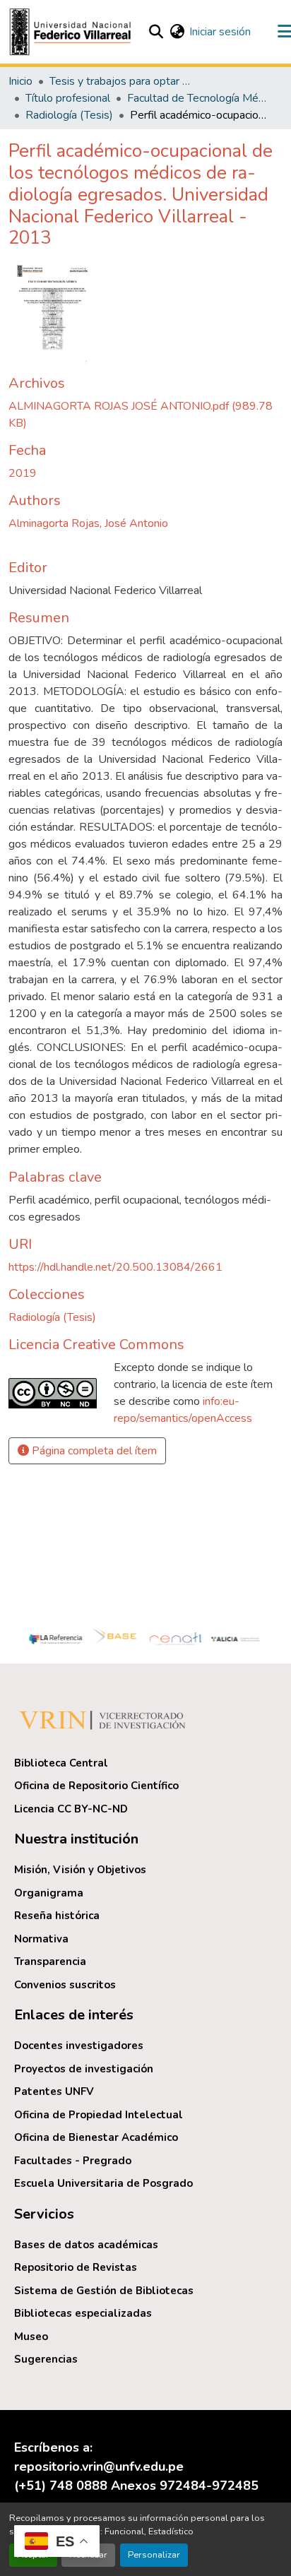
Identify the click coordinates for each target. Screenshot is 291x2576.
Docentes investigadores (79, 2046)
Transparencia (50, 1961)
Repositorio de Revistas (76, 2267)
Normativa (41, 1939)
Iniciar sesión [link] (220, 32)
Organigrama (49, 1893)
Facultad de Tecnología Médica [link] (198, 98)
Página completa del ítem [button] (93, 1451)
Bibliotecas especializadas (83, 2313)
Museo (31, 2337)
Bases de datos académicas (86, 2245)
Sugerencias (46, 2359)
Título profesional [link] (68, 98)
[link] (145, 415)
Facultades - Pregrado (73, 2161)
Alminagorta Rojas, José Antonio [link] (88, 523)
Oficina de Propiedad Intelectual (99, 2115)
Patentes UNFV (54, 2091)
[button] (72, 32)
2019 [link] (23, 473)
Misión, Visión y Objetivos (80, 1870)
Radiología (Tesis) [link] (69, 115)
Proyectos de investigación (84, 2069)
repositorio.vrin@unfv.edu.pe (99, 2467)
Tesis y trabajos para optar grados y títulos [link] (120, 81)
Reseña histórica (57, 1916)
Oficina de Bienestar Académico (96, 2137)
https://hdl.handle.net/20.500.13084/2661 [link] (115, 1267)
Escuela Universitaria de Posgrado (103, 2183)
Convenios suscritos (65, 1985)
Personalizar (154, 2555)
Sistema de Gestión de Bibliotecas (104, 2291)
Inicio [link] (20, 81)
